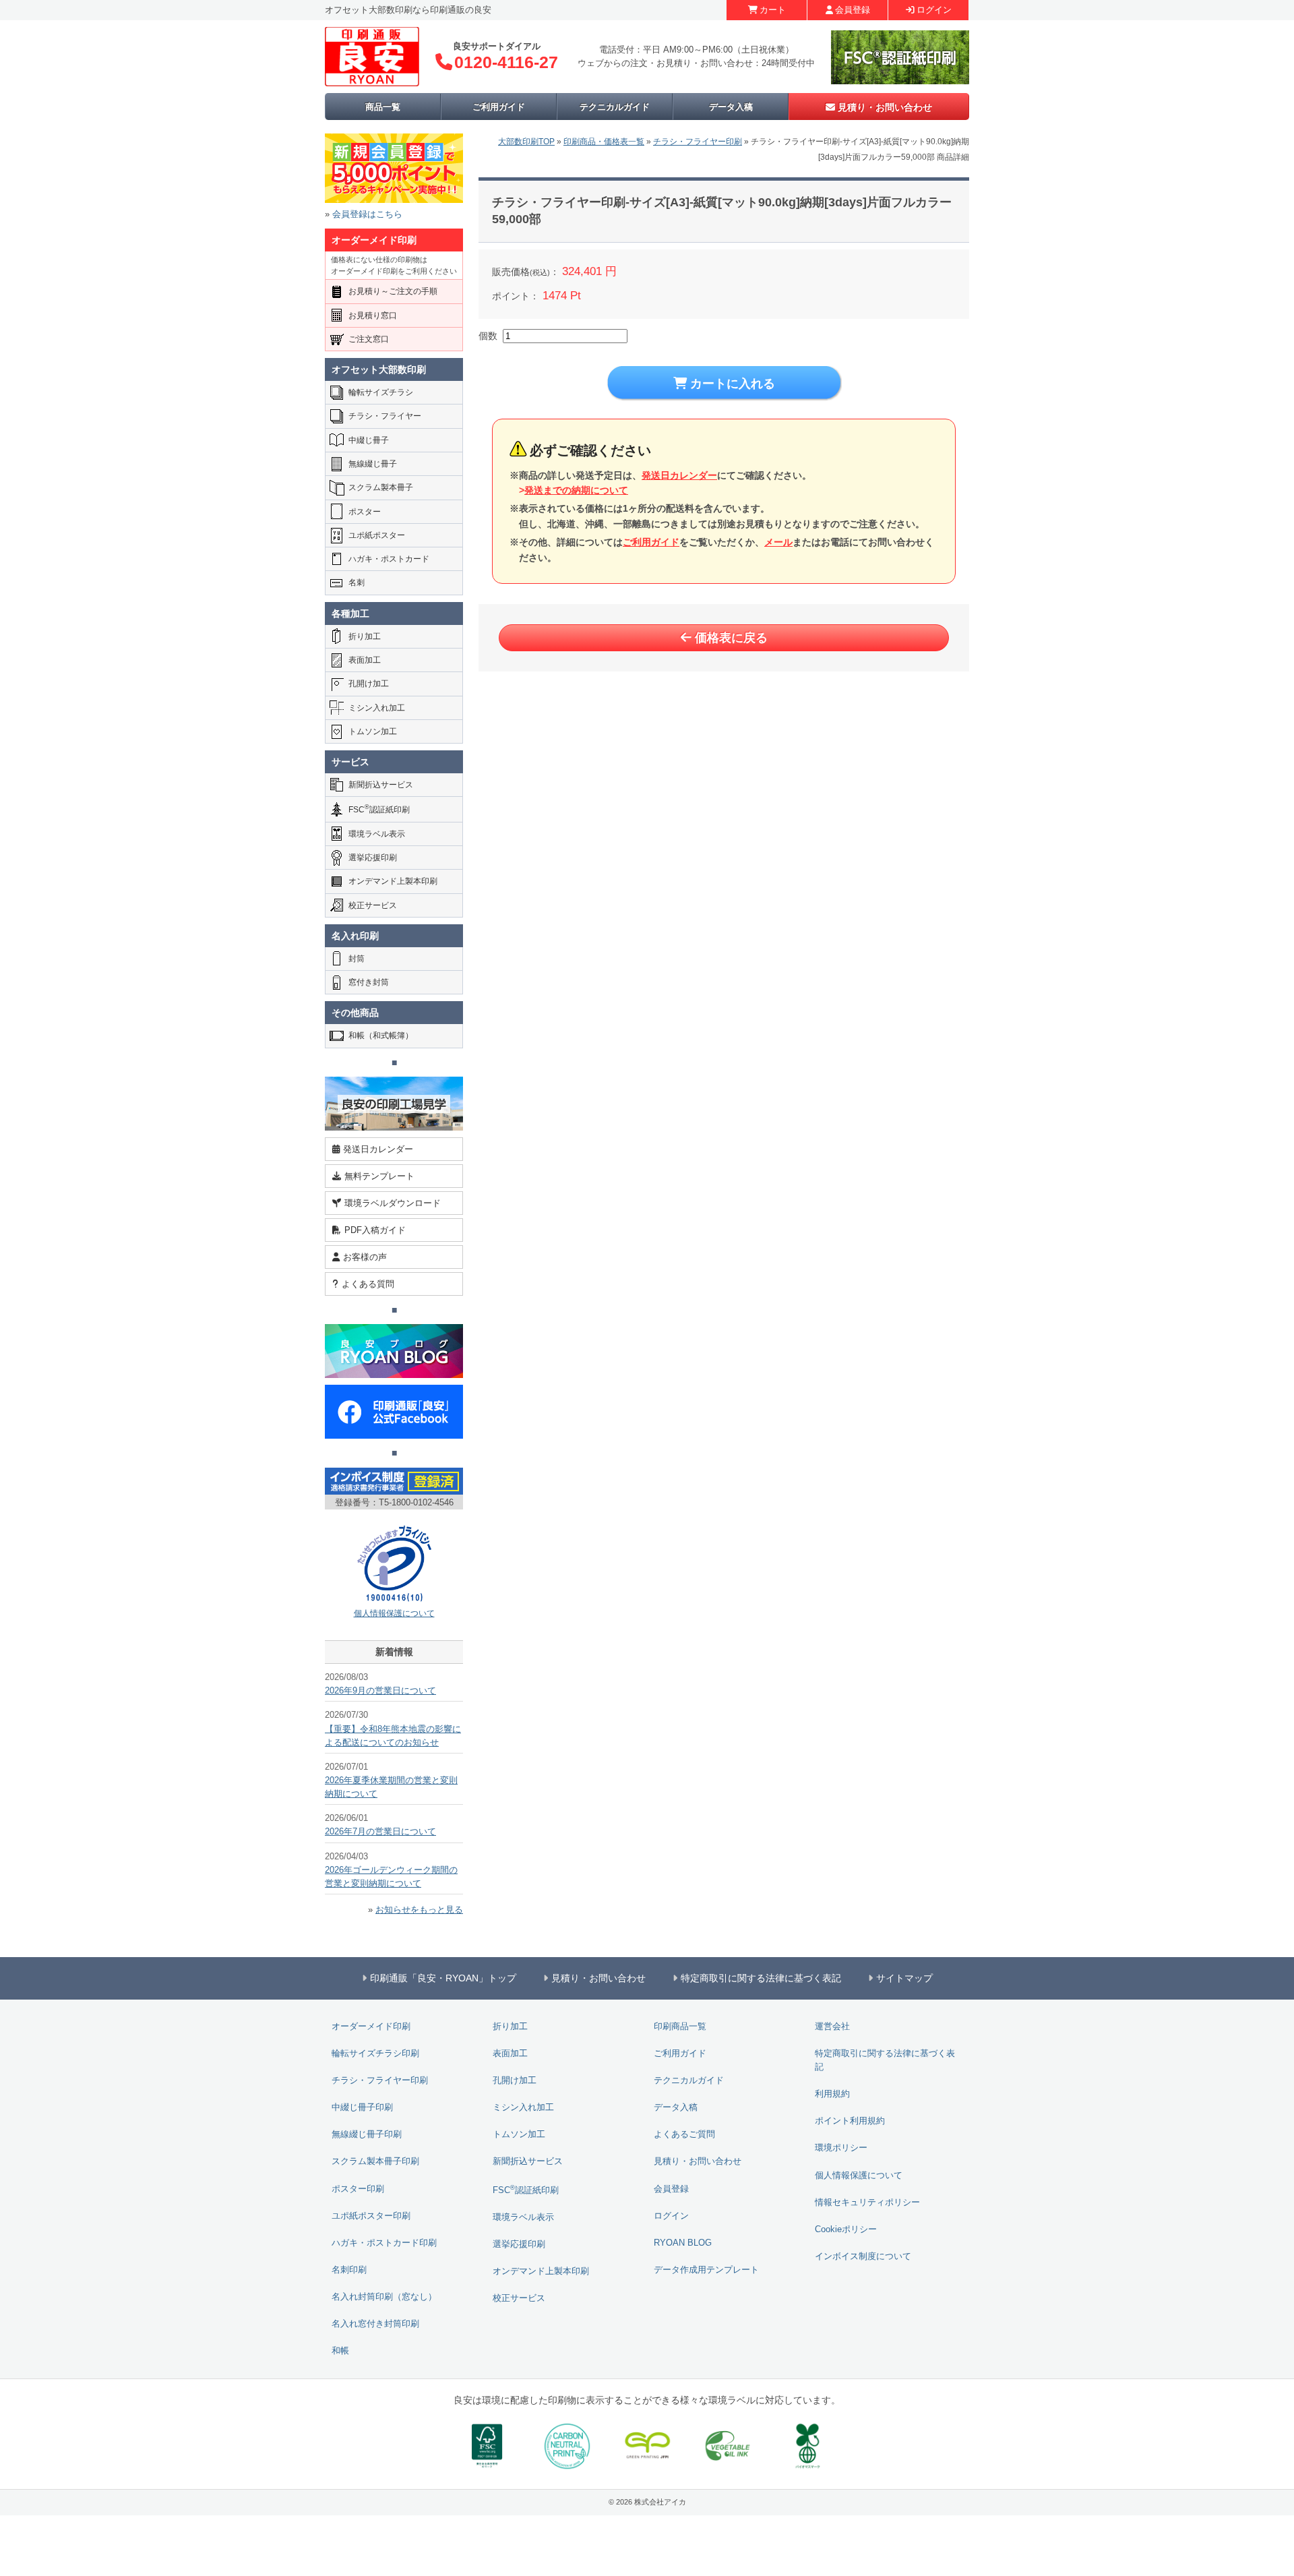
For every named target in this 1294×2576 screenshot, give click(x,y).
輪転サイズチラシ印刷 (375, 2054)
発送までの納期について (576, 490)
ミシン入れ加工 (377, 708)
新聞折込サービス (381, 785)
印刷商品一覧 (680, 2027)
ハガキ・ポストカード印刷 (384, 2243)
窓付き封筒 (369, 982)
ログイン (934, 10)
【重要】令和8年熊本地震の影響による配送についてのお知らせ (393, 1736)
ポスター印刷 (358, 2189)
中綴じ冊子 (369, 440)
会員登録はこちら (367, 214)
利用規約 (832, 2094)
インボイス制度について (863, 2256)
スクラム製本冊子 (381, 487)
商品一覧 (383, 107)
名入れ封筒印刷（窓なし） (384, 2297)
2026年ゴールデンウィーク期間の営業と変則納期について (391, 1877)
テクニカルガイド (615, 107)
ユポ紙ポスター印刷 (371, 2216)
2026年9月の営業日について (380, 1691)
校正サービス (373, 905)
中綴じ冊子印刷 (362, 2107)
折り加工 (365, 636)
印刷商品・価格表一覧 (604, 142)
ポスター (365, 512)
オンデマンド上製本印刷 (393, 881)
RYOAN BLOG (683, 2243)
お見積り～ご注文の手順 (393, 291)
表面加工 (365, 660)
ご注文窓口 (369, 339)
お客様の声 (365, 1257)
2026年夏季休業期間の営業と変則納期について (391, 1787)
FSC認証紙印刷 (379, 809)
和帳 (340, 2351)
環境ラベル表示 (377, 834)
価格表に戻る (731, 638)
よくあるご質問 (684, 2134)
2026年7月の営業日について (380, 1832)
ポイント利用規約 (850, 2121)
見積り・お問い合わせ (885, 107)
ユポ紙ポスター (377, 535)
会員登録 (853, 10)
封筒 (357, 959)
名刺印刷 (349, 2270)
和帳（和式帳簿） (381, 1036)
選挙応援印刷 (373, 858)
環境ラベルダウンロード (393, 1203)
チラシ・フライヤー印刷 (698, 142)
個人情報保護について (394, 1613)
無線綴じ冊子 (373, 464)
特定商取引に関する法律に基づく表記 (885, 2060)
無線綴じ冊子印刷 (367, 2134)
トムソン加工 (373, 731)
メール (778, 542)
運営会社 (832, 2027)
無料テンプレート (379, 1176)
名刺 (357, 582)
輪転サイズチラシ (381, 392)
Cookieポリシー (846, 2229)
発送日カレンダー (679, 475)
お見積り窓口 (373, 316)
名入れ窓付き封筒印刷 (375, 2324)
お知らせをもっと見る (419, 1910)
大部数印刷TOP (526, 142)
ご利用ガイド (499, 107)
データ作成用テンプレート (706, 2270)
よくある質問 (368, 1284)
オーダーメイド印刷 (371, 2027)
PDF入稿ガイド (375, 1230)
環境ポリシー (841, 2148)
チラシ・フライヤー (385, 416)
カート (773, 10)
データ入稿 (731, 107)
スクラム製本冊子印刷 (375, 2161)
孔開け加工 (369, 684)
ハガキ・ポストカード (389, 559)
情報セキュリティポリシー (867, 2203)
